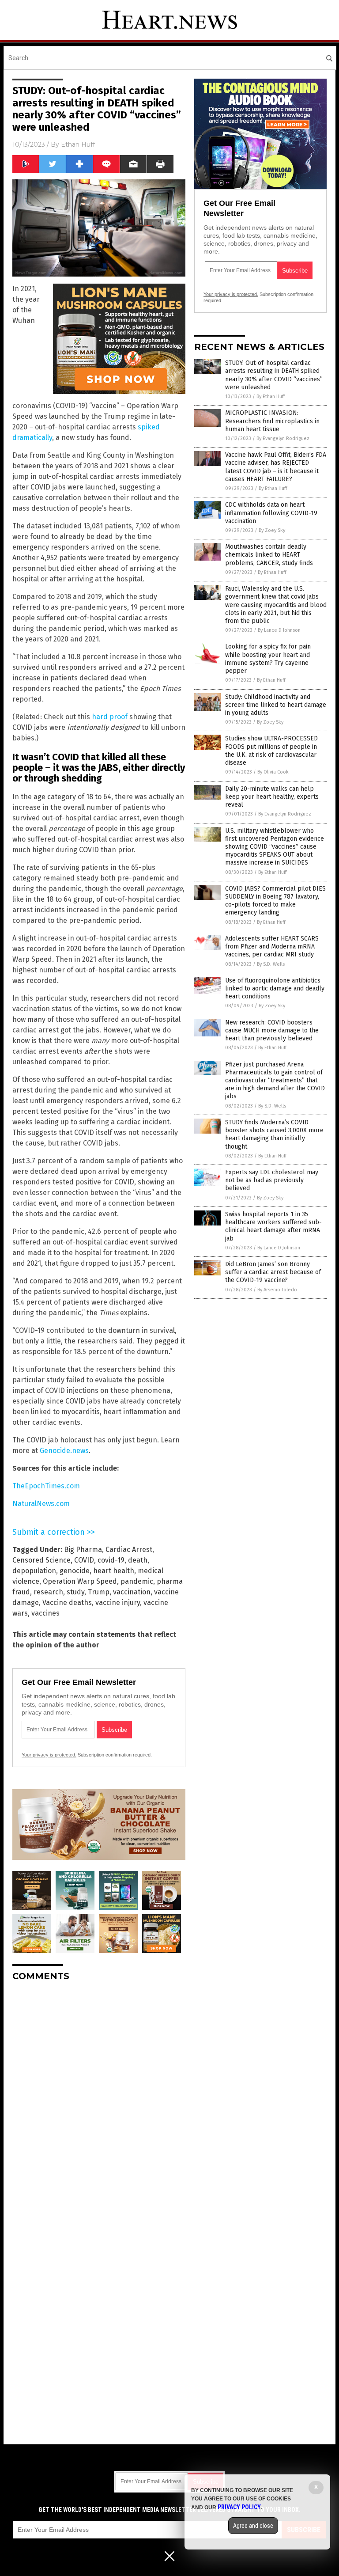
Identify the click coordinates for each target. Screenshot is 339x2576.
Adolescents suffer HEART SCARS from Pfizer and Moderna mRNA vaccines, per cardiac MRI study (272, 947)
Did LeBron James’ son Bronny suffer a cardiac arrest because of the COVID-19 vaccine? (273, 1272)
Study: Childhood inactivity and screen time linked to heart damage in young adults (276, 705)
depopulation (34, 1571)
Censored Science (41, 1560)
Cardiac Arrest (129, 1550)
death (138, 1560)
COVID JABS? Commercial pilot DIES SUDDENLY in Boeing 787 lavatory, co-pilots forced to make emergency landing (275, 901)
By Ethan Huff (271, 396)
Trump (99, 1592)
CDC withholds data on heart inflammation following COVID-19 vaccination (271, 513)
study (75, 1592)
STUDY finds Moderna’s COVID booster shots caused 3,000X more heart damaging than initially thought (274, 1134)
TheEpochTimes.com (46, 1486)
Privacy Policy (239, 2507)
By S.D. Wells (271, 964)
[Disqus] (99, 2099)
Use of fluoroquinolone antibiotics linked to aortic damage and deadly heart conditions (275, 988)
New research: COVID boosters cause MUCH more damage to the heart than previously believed (272, 1030)
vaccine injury (118, 1603)
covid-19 (111, 1560)
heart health (114, 1571)
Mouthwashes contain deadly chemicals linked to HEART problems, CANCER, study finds (269, 555)
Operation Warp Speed (80, 1581)
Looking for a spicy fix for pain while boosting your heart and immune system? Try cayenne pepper (268, 659)
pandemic (137, 1581)
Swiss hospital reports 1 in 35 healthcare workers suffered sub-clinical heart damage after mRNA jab (273, 1226)
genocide (75, 1571)
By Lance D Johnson (279, 630)
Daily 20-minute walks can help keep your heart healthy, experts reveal (272, 797)
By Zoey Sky (272, 530)
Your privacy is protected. (49, 1755)
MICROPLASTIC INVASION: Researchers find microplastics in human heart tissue (272, 421)
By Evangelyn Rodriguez (283, 438)
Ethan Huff (78, 144)
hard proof (110, 717)
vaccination (132, 1592)
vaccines (45, 1613)
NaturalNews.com (41, 1504)
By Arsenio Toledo (277, 1290)
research (48, 1592)
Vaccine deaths (67, 1603)
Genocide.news (64, 1451)
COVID (84, 1560)
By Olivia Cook (273, 772)
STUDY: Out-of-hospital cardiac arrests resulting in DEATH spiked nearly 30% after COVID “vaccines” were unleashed (274, 375)
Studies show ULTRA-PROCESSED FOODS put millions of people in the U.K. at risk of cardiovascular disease (271, 751)
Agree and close (253, 2526)
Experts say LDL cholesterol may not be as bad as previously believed (272, 1180)
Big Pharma (83, 1550)
